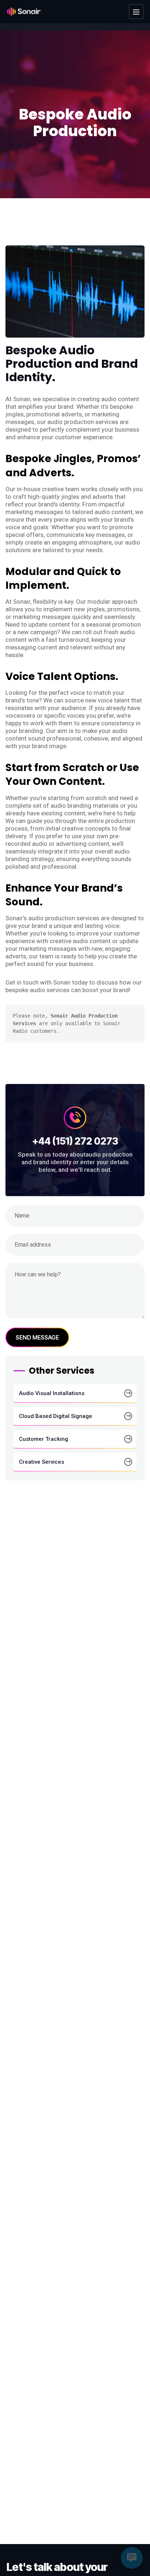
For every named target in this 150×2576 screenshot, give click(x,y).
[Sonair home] (24, 12)
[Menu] (136, 12)
